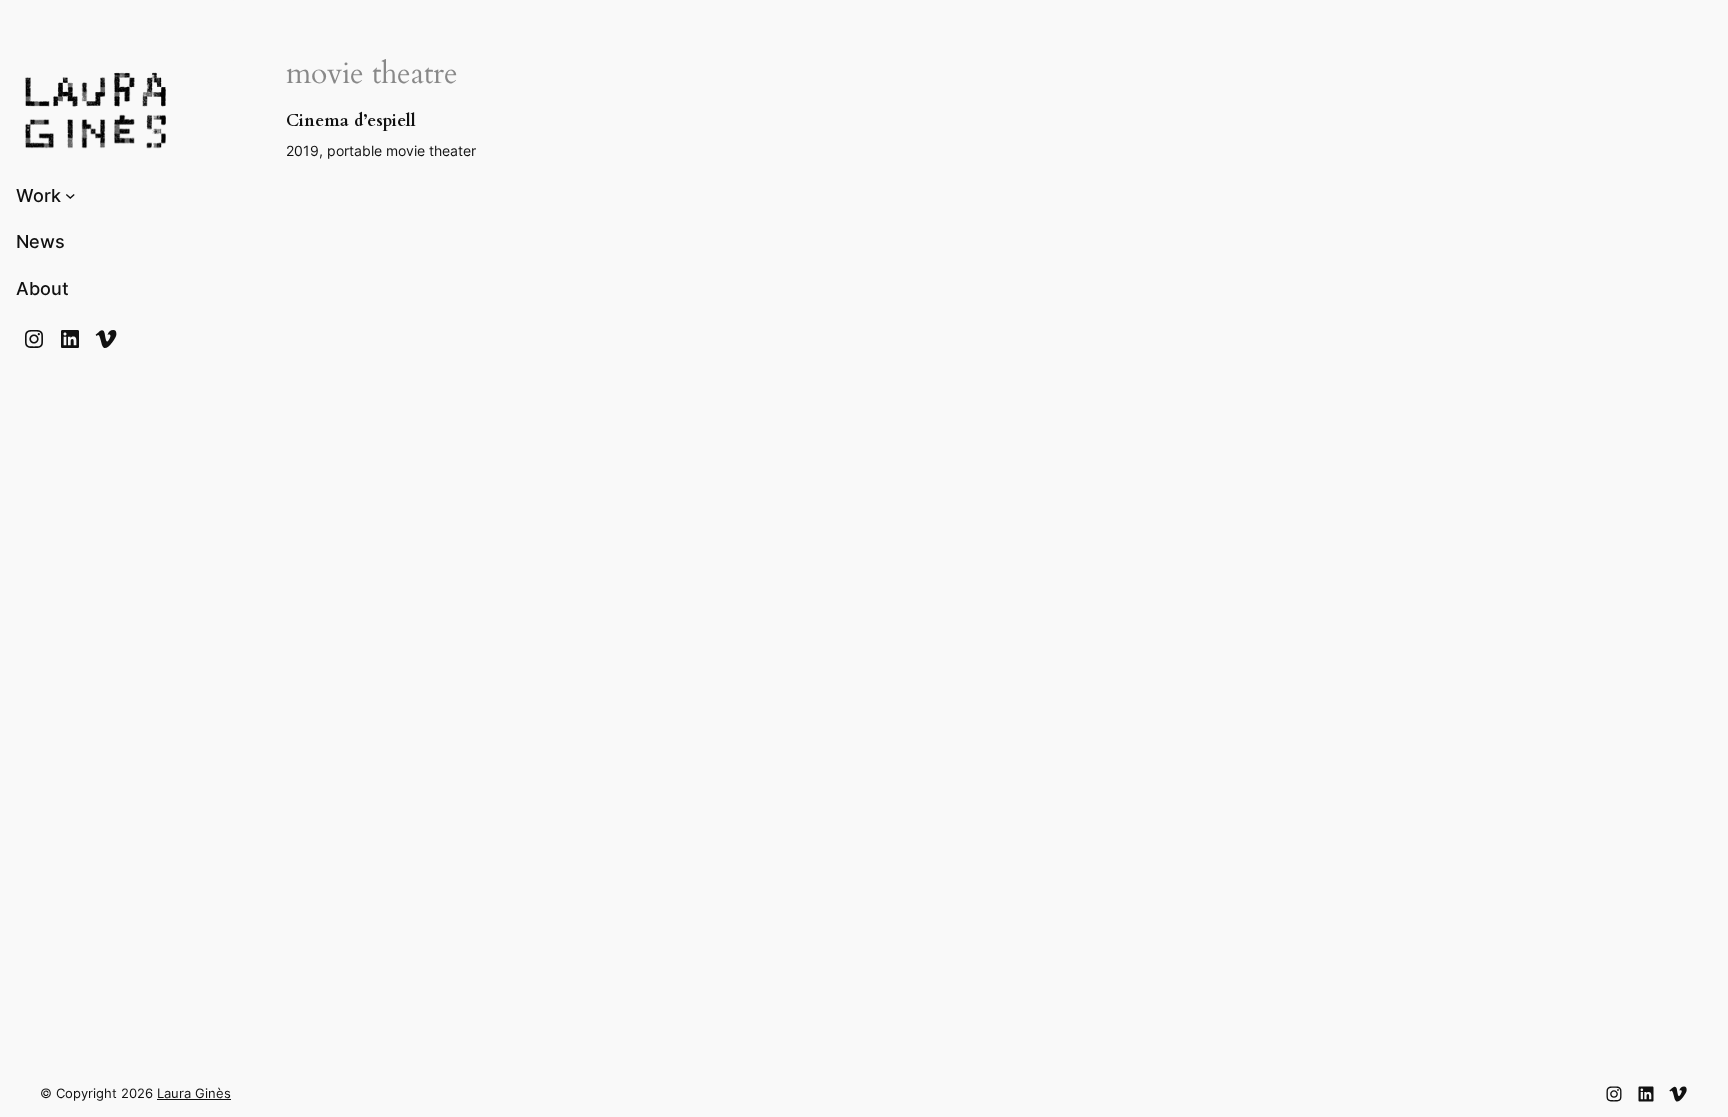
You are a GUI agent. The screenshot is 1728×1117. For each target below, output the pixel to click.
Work (38, 195)
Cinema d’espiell (351, 121)
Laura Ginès (194, 1093)
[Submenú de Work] (70, 195)
